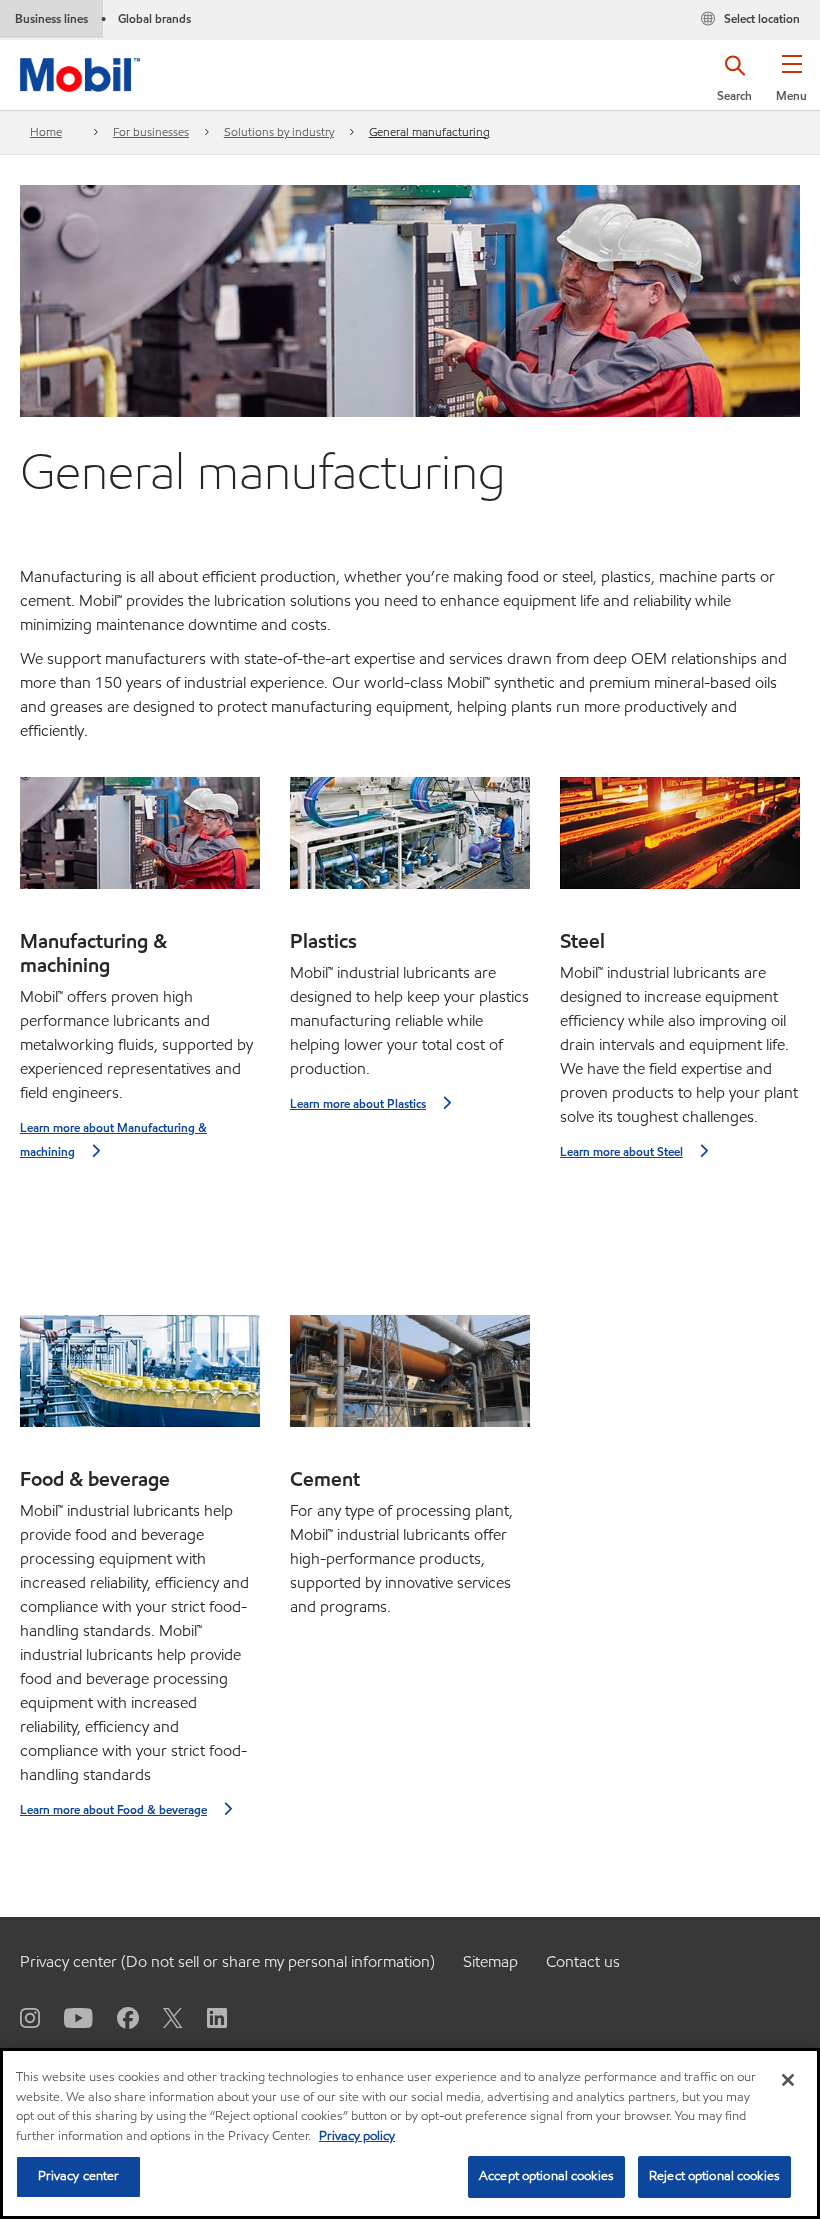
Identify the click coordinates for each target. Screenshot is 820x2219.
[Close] (788, 2080)
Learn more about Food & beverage (113, 1809)
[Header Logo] (80, 70)
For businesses (151, 131)
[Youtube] (66, 2017)
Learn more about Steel (621, 1151)
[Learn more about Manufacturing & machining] (140, 841)
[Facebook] (116, 2017)
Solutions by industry (279, 131)
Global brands (154, 18)
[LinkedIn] (205, 2017)
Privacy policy (357, 2136)
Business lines (51, 18)
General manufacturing (429, 131)
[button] (791, 85)
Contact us (583, 1961)
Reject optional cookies (714, 2176)
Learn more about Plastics (358, 1103)
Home (46, 131)
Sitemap (490, 1961)
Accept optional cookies (546, 2176)
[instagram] (30, 2017)
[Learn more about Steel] (680, 841)
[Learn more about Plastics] (410, 841)
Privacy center (79, 2176)
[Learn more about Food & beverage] (140, 1379)
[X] (161, 2017)
